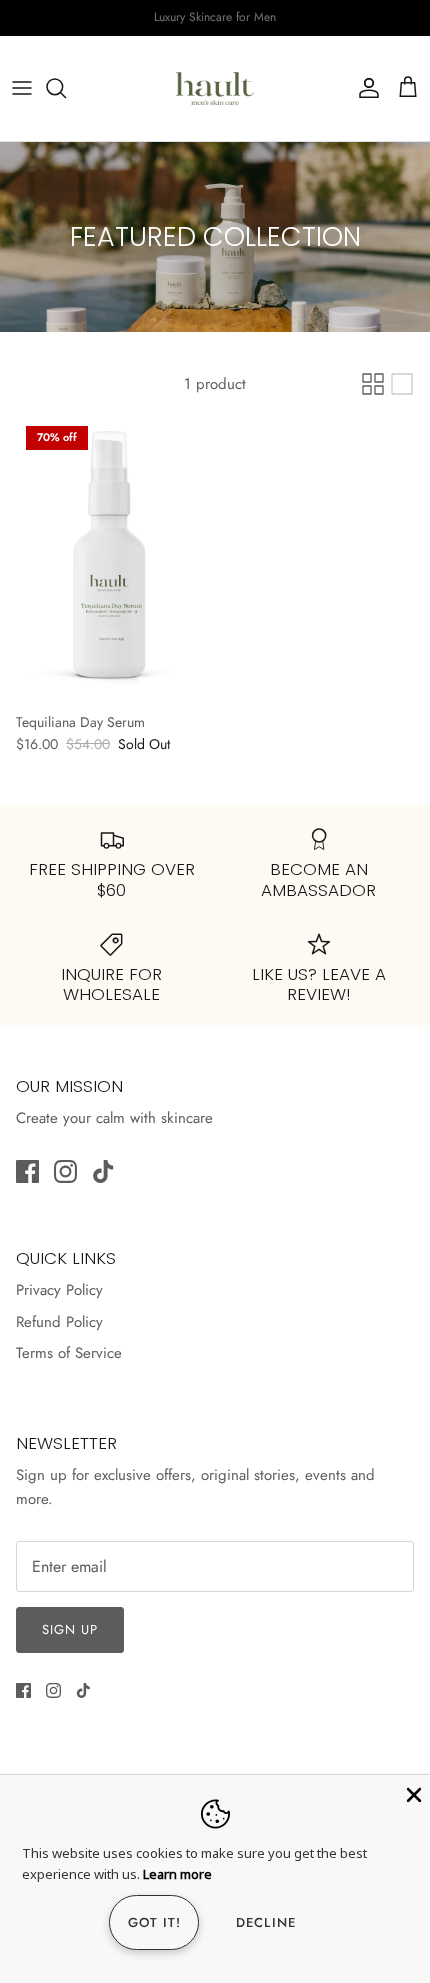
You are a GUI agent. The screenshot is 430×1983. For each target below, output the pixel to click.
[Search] (66, 88)
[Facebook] (27, 1171)
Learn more (177, 1874)
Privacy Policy (59, 1290)
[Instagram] (65, 1171)
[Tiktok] (103, 1171)
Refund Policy (59, 1322)
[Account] (364, 88)
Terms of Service (69, 1353)
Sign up (70, 1629)
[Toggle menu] (22, 88)
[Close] (412, 1793)
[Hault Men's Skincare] (215, 88)
